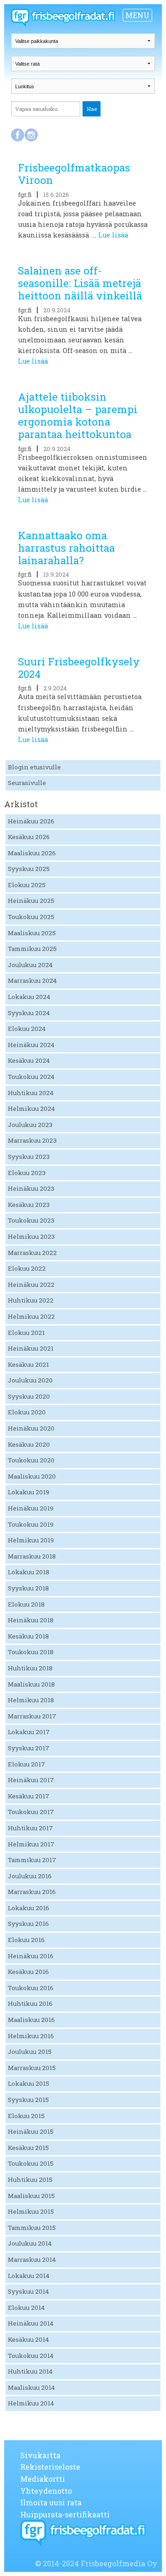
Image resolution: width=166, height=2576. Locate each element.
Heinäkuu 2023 (31, 1188)
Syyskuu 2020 (29, 1396)
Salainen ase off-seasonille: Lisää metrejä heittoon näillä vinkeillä (80, 283)
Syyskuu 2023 (29, 1157)
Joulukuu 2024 (30, 965)
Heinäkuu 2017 (31, 1780)
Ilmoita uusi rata (51, 2502)
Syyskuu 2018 (28, 1588)
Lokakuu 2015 (29, 2083)
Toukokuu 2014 (31, 2356)
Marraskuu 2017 (32, 1716)
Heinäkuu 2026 (31, 821)
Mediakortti (43, 2479)
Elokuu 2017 (27, 1764)
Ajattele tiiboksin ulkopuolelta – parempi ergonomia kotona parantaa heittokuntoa (78, 415)
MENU (137, 15)
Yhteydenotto (46, 2491)
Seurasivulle (27, 783)
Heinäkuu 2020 (31, 1428)
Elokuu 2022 (27, 1268)
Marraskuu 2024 (32, 980)
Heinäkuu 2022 (31, 1285)
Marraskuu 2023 (32, 1140)
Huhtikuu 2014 (30, 2371)
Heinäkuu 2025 (31, 901)
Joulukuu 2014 (30, 2243)
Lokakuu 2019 (29, 1492)
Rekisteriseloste (50, 2467)
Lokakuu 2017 (29, 1732)
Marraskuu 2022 (32, 1253)
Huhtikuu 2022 (31, 1300)
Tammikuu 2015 (32, 2228)
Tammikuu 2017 (32, 1860)
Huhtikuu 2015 (30, 2180)
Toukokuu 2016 (31, 1988)
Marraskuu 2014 (32, 2259)
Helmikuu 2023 (31, 1236)
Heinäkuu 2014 (31, 2323)
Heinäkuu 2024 (31, 1045)
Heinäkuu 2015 (31, 2131)
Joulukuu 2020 (30, 1380)
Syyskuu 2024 (29, 1013)
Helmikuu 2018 (31, 1700)
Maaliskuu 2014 (31, 2387)
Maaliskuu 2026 (32, 853)
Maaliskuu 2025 (32, 933)
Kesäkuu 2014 (28, 2339)
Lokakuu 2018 (29, 1572)
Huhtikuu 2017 (30, 1828)
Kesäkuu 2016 (28, 1972)
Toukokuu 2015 (31, 2163)
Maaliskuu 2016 (31, 2020)
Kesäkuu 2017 (29, 1796)
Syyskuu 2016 (28, 1924)
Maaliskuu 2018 (31, 1684)
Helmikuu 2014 (31, 2403)
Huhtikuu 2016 (30, 2004)
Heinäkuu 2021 (31, 1348)
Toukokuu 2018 (31, 1652)
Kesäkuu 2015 (28, 2148)
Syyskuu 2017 (29, 1748)
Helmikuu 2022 (31, 1316)
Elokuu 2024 (27, 1029)
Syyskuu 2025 (29, 869)
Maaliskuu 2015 (31, 2196)
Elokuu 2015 (26, 2116)
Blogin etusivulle (34, 767)
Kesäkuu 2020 (29, 1444)
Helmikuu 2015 (31, 2211)
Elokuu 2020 (27, 1412)
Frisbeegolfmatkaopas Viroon (74, 174)
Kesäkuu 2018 (28, 1636)
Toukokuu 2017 (31, 1812)
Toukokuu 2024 (31, 1077)
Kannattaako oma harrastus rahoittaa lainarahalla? (66, 548)
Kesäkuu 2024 (29, 1060)
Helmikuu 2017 (31, 1844)
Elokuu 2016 (26, 1940)
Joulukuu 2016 (30, 1876)
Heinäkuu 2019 (31, 1508)
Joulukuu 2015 (30, 2052)
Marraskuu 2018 (32, 1556)
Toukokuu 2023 (31, 1220)
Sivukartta (40, 2455)
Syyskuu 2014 (28, 2291)
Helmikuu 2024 (31, 1108)
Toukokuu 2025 (31, 917)
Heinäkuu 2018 (31, 1620)
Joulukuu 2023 (30, 1125)
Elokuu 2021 (26, 1333)
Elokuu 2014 (26, 2308)
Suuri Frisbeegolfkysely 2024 (79, 668)
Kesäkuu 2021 (28, 1364)
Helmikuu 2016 (31, 2036)
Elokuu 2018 (26, 1604)
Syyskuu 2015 (28, 2100)
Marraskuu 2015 (32, 2068)
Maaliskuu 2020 (32, 1476)
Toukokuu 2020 (31, 1460)
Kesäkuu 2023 (29, 1205)
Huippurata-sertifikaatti (65, 2514)
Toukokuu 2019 (31, 1524)
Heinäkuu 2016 (31, 1956)
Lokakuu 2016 (29, 1908)
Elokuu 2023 (27, 1173)
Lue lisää (113, 235)
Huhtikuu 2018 (30, 1668)
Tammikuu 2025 (32, 949)
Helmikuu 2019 (31, 1540)
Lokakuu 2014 (29, 2276)
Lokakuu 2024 (29, 997)
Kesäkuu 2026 (29, 837)
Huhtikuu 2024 (31, 1093)
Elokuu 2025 (27, 885)
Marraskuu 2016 (32, 1892)
